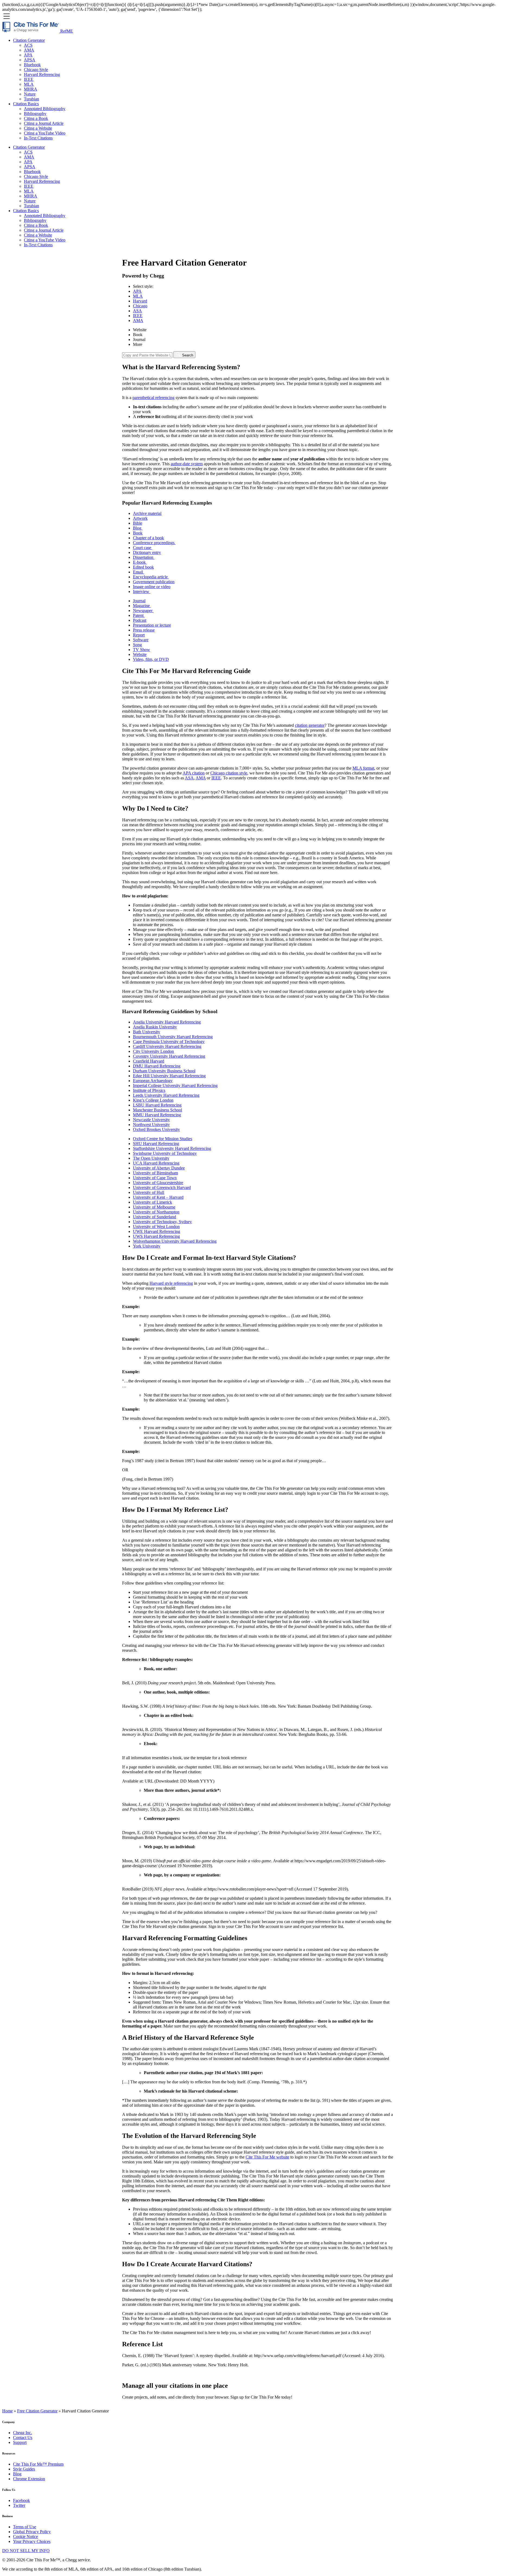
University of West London (156, 1227)
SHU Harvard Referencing (156, 1144)
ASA (137, 311)
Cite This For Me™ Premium (38, 2464)
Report (139, 635)
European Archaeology (153, 1081)
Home (7, 2411)
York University (147, 1246)
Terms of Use (25, 2527)
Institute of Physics (149, 1090)
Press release (144, 630)
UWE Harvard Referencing (157, 1231)
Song (137, 645)
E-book (140, 562)
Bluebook (32, 65)
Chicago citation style (229, 773)
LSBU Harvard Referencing (157, 1105)
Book (138, 335)
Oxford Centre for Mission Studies (163, 1139)
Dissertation (144, 557)
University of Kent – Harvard (158, 1197)
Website (140, 330)
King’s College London (153, 1100)
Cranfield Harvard (149, 1061)
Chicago (140, 306)
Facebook (21, 2500)
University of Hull (149, 1192)
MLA (29, 84)
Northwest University (151, 1125)
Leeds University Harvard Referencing (166, 1095)
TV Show (142, 650)
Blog (138, 528)
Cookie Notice (26, 2537)
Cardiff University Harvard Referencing (167, 1046)
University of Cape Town (155, 1178)
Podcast (140, 620)
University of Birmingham (155, 1173)
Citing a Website (38, 128)
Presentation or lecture (152, 625)
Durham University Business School (164, 1071)
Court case (143, 548)
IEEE (29, 79)
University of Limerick (153, 1202)
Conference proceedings (154, 543)
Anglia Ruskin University (155, 1027)
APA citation (194, 773)
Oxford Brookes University (156, 1129)
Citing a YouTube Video (45, 133)
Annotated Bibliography (45, 109)
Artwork (140, 518)
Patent (139, 615)
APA (28, 55)
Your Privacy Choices (32, 2541)
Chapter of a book (148, 538)
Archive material (147, 513)
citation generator (310, 725)
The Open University (151, 1158)
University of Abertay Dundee (159, 1168)
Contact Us (23, 2438)
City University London (153, 1051)
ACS (28, 45)
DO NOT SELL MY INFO (26, 2551)
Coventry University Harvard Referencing (169, 1056)
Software (141, 640)
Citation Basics (26, 104)
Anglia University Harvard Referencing (167, 1022)
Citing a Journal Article (44, 123)
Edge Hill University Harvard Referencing (169, 1076)
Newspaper (143, 610)
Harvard (140, 301)
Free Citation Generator (37, 2411)
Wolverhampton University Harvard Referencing (175, 1241)
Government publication (154, 582)
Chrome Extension (29, 2479)
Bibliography (35, 114)
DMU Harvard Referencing (157, 1066)
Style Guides (24, 2469)
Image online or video (152, 587)
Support (20, 2442)
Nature (30, 94)
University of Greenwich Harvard (162, 1187)
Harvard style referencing (171, 1283)
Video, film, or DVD (151, 659)
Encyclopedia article (151, 577)
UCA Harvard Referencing (156, 1163)
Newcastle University (151, 1120)
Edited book (143, 567)
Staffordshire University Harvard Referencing (172, 1148)
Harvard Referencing (42, 74)
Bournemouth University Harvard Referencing (173, 1037)
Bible (138, 523)
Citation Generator (29, 40)
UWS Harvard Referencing (156, 1236)
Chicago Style (36, 70)
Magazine (142, 606)
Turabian (31, 99)
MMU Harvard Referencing (157, 1115)
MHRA (31, 89)
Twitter (19, 2505)
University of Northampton (156, 1212)
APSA (30, 60)
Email (139, 572)
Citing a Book (36, 118)
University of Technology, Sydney (162, 1222)
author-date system (187, 464)
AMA (29, 50)
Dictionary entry (147, 552)
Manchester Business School (158, 1110)
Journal (139, 339)
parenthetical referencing (153, 398)
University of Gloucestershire (158, 1183)
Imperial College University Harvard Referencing (175, 1085)
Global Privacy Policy (32, 2532)
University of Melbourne (154, 1207)
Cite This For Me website (267, 2157)
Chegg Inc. (23, 2433)
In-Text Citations (38, 138)
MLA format (363, 768)
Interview (142, 592)
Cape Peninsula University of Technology (169, 1042)
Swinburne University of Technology (165, 1153)
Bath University (147, 1032)
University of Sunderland (155, 1217)
